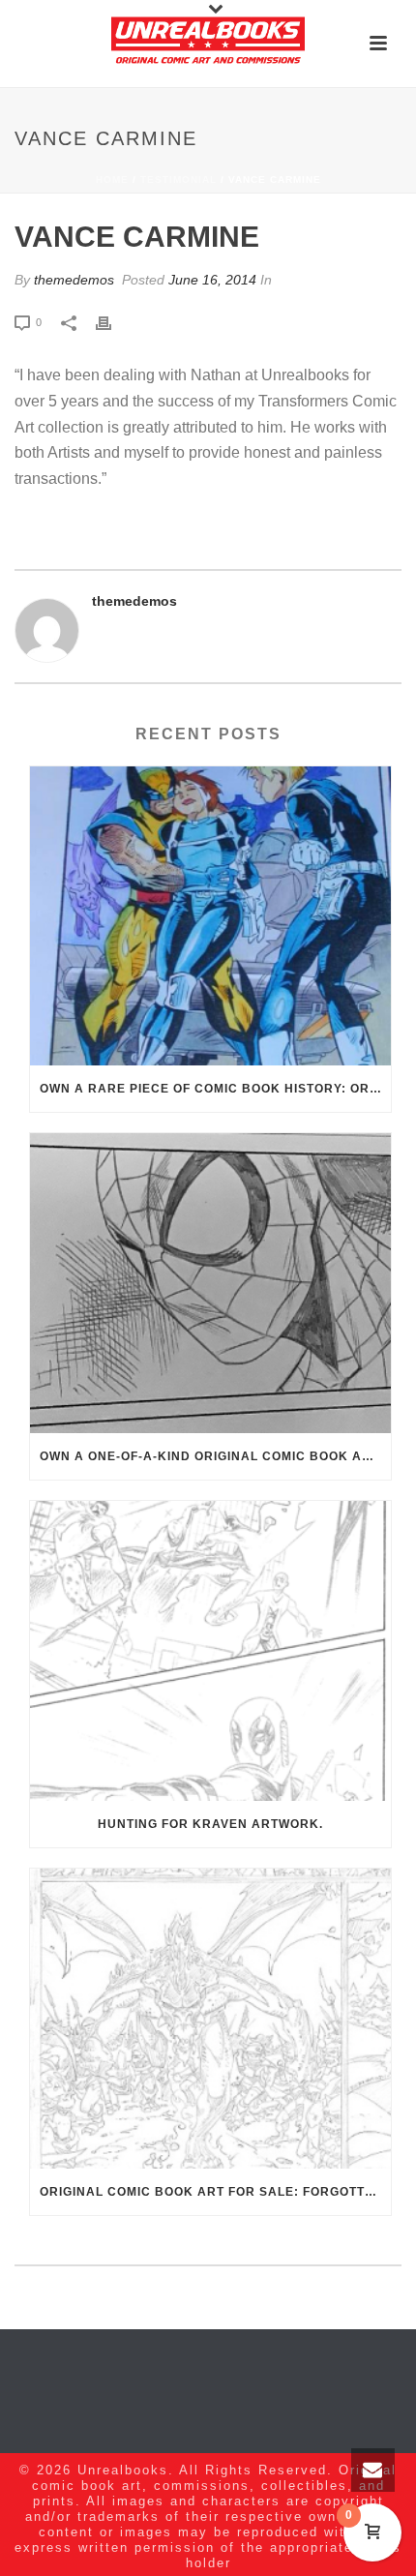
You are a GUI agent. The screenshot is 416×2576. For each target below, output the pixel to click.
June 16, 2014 (212, 280)
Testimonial (178, 180)
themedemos (74, 280)
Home (112, 180)
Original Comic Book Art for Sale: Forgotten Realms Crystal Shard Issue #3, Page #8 (215, 2192)
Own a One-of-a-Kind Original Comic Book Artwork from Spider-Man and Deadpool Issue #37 (215, 1456)
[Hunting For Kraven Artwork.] (210, 1651)
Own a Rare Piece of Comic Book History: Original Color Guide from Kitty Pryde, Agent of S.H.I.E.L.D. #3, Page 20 (215, 1089)
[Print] (113, 322)
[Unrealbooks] (208, 44)
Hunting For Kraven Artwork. (210, 1824)
